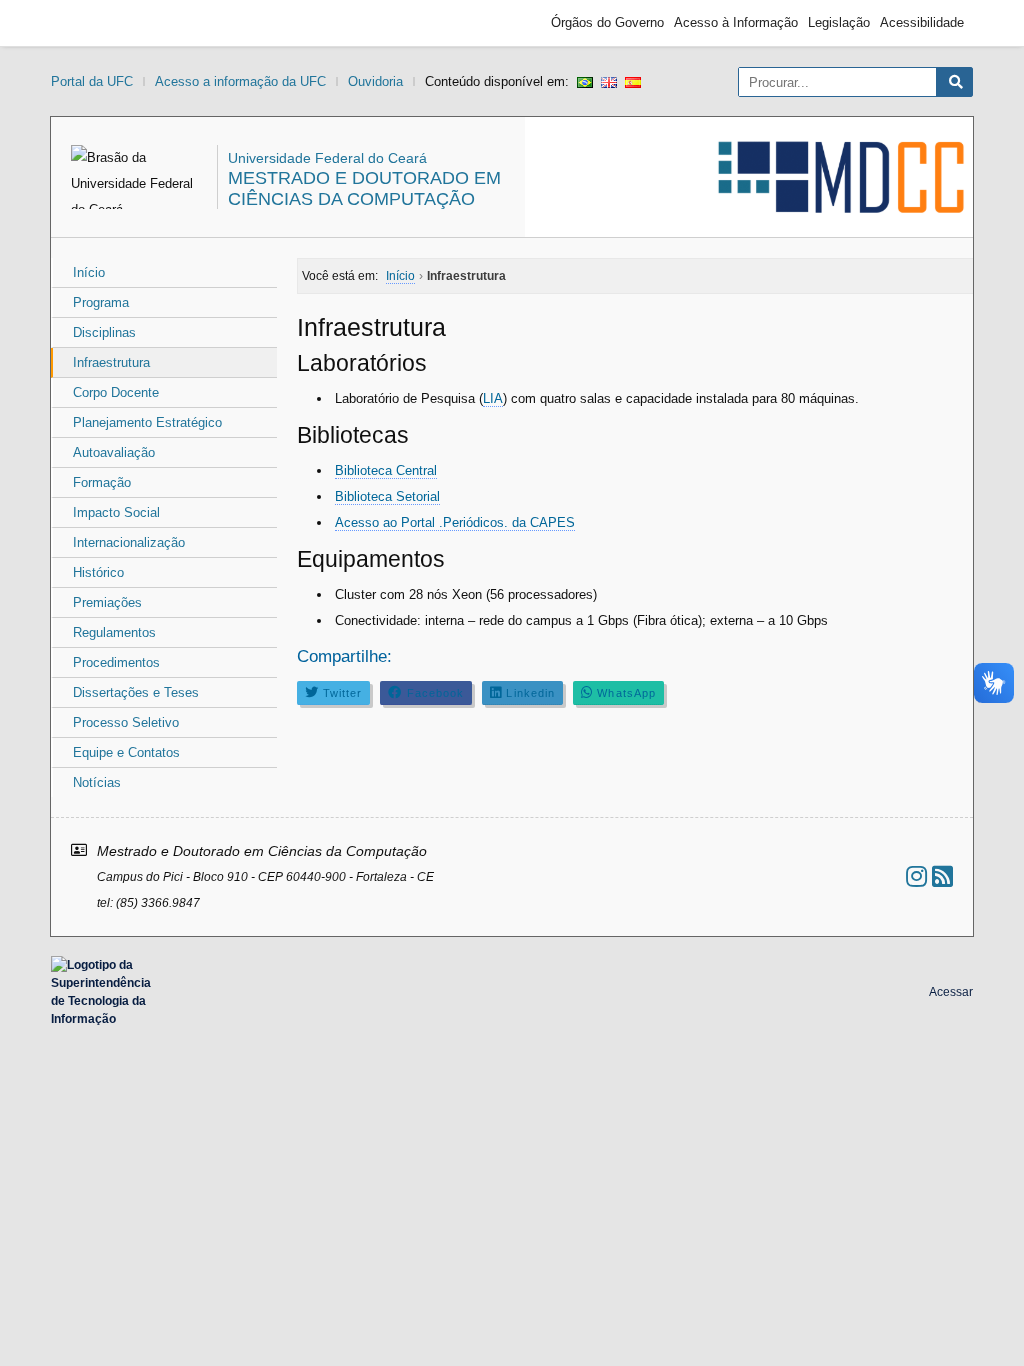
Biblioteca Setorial (387, 496)
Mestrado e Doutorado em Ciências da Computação (364, 188)
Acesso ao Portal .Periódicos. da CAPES (455, 522)
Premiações (107, 602)
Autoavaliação (114, 452)
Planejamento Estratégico (147, 422)
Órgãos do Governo (607, 22)
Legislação (839, 22)
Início (89, 272)
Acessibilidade (922, 22)
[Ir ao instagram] (916, 876)
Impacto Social (116, 512)
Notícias (97, 782)
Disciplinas (104, 332)
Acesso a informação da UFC (240, 81)
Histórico (98, 572)
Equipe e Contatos (126, 752)
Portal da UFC (92, 81)
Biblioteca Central (386, 470)
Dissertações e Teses (136, 692)
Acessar (951, 992)
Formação (102, 482)
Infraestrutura (111, 362)
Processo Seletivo (126, 722)
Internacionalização (129, 542)
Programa (101, 302)
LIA (493, 398)
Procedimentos (116, 662)
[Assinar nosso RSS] (942, 876)
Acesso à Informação (736, 22)
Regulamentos (114, 632)
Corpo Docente (116, 392)
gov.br (96, 23)
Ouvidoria (375, 81)
